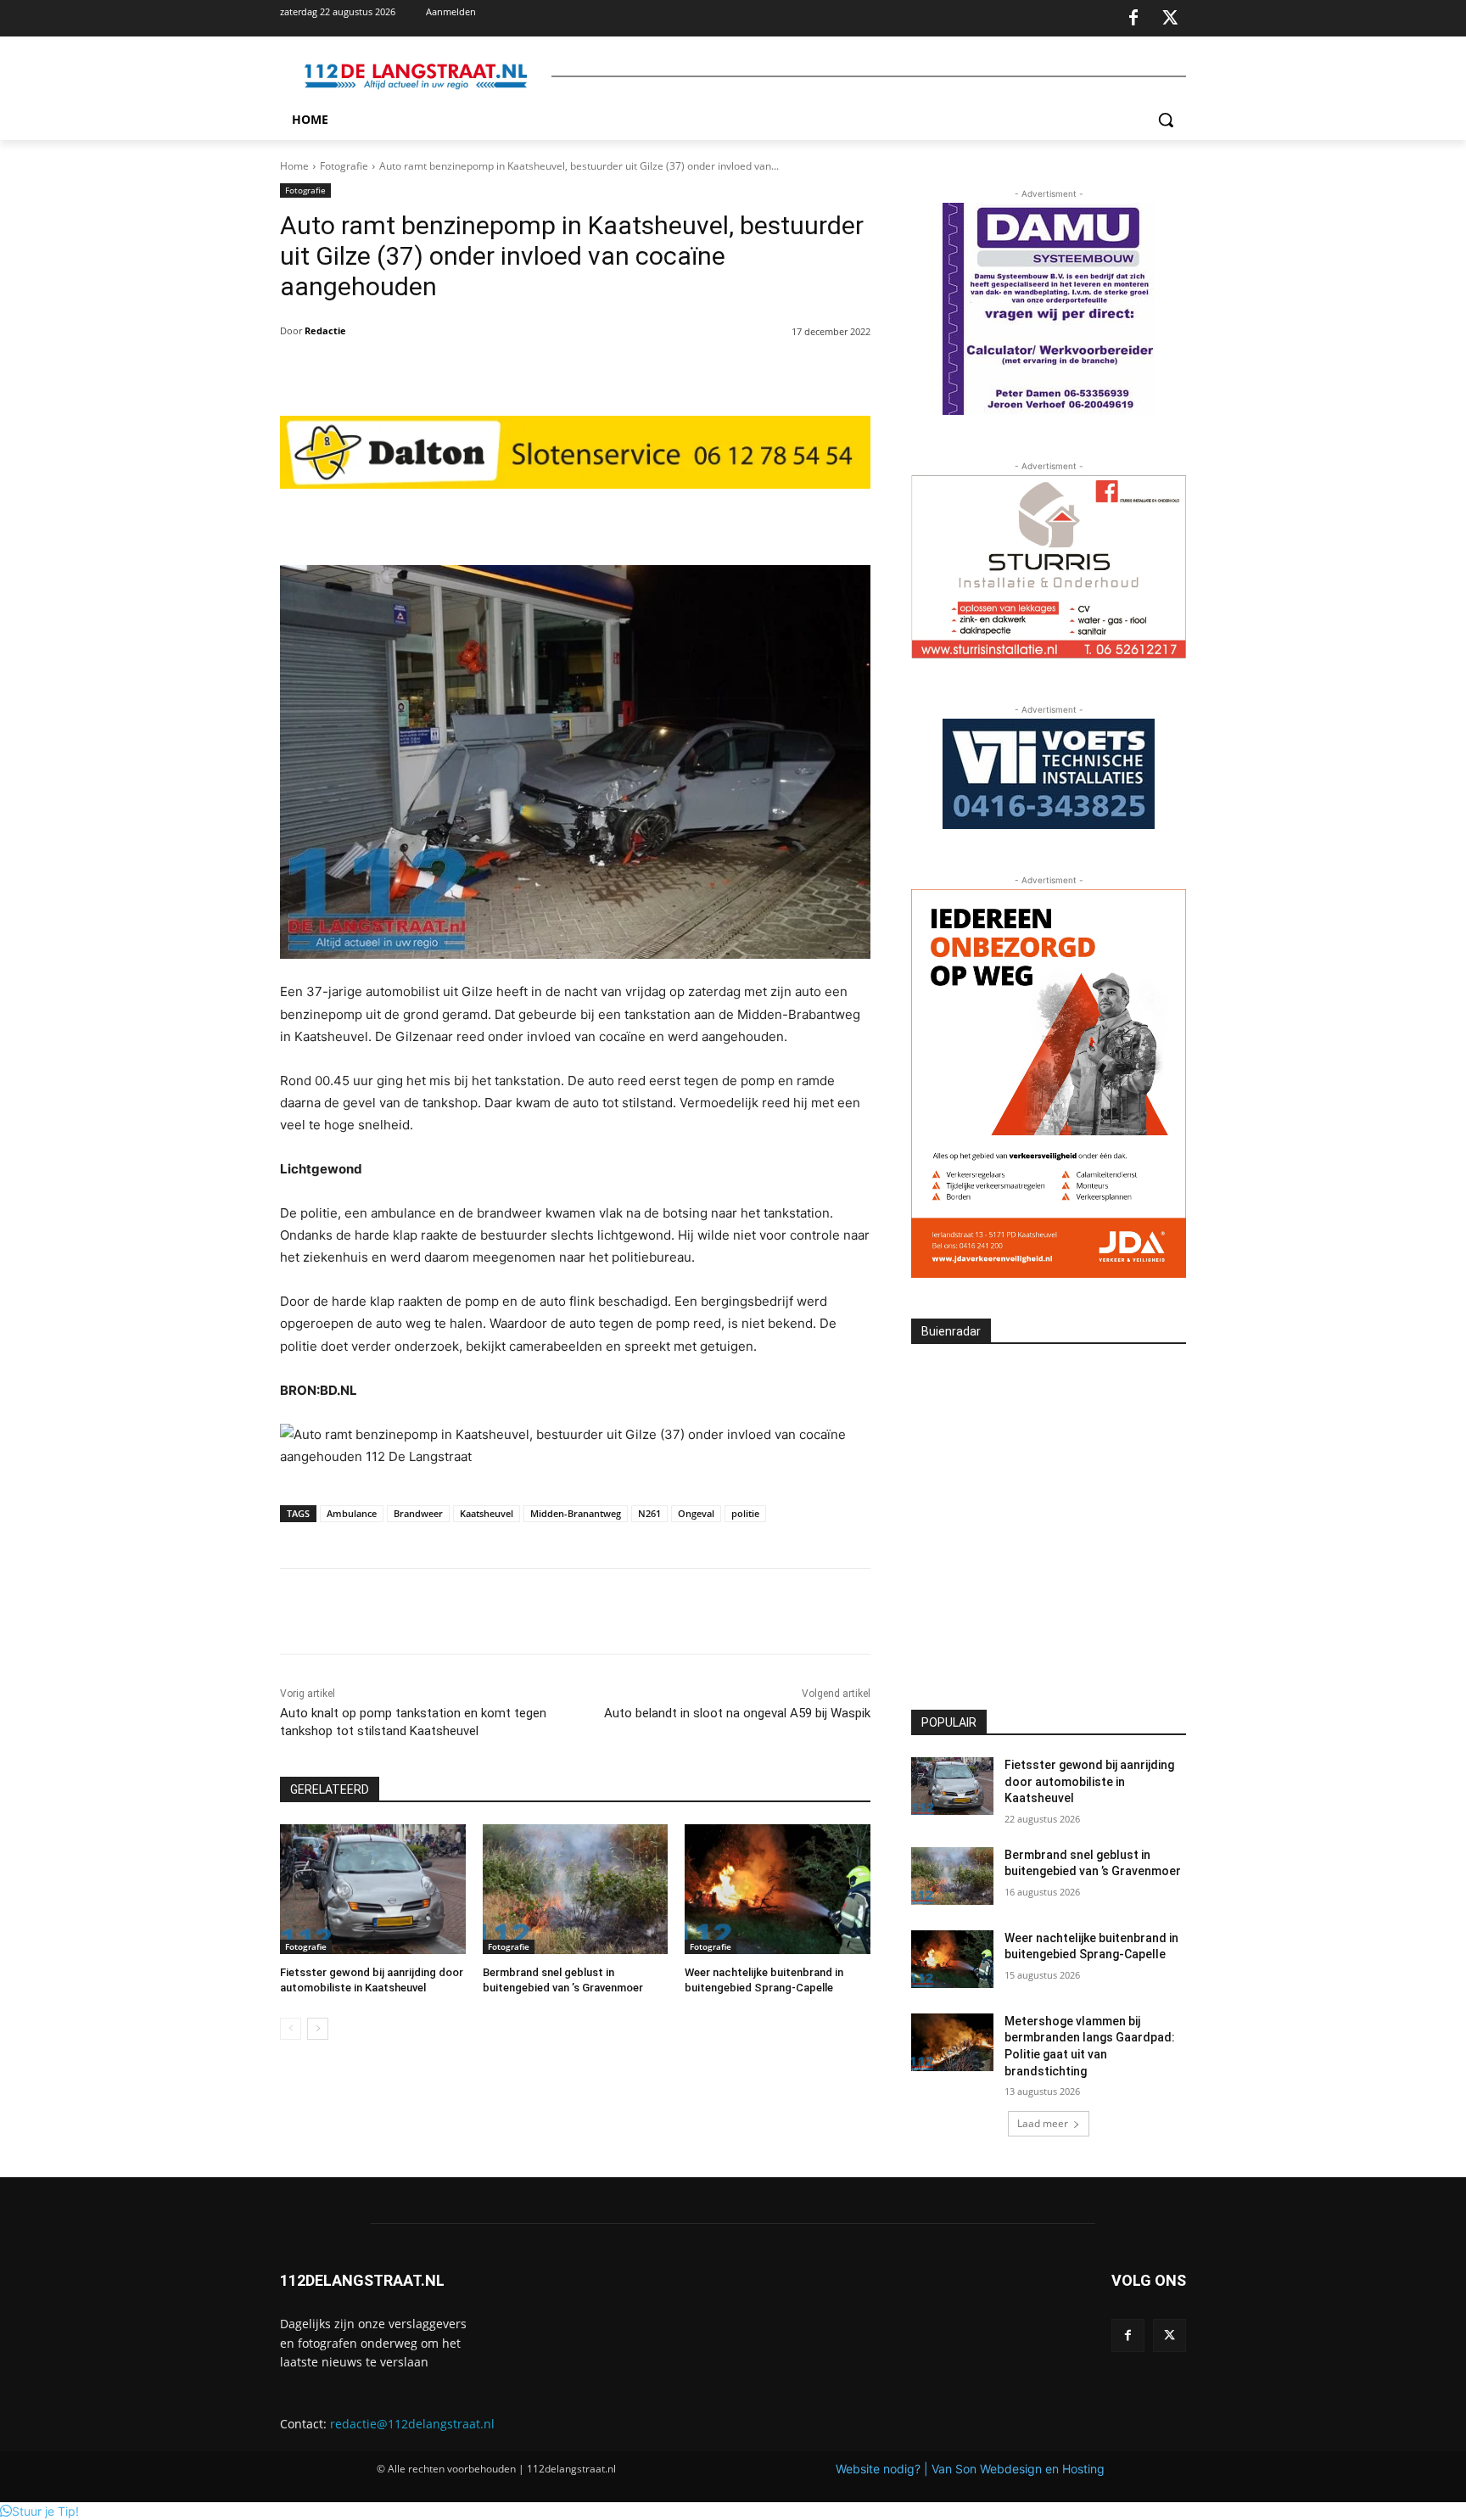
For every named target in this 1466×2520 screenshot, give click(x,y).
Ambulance (352, 1513)
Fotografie (344, 166)
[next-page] (318, 2029)
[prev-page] (291, 2029)
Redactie (325, 330)
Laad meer (1043, 2123)
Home (294, 166)
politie (745, 1513)
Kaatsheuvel (487, 1513)
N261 (649, 1513)
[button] (1166, 120)
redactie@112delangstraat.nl (412, 2424)
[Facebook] (1133, 19)
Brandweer (418, 1513)
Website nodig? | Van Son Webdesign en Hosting (970, 2469)
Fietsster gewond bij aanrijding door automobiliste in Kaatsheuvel (1089, 1781)
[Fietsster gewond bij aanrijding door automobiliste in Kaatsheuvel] (373, 1889)
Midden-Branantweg (576, 1513)
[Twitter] (1170, 19)
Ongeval (696, 1513)
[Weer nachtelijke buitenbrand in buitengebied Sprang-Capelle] (778, 1889)
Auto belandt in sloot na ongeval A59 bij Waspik (737, 1713)
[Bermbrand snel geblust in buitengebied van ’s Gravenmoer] (576, 1889)
